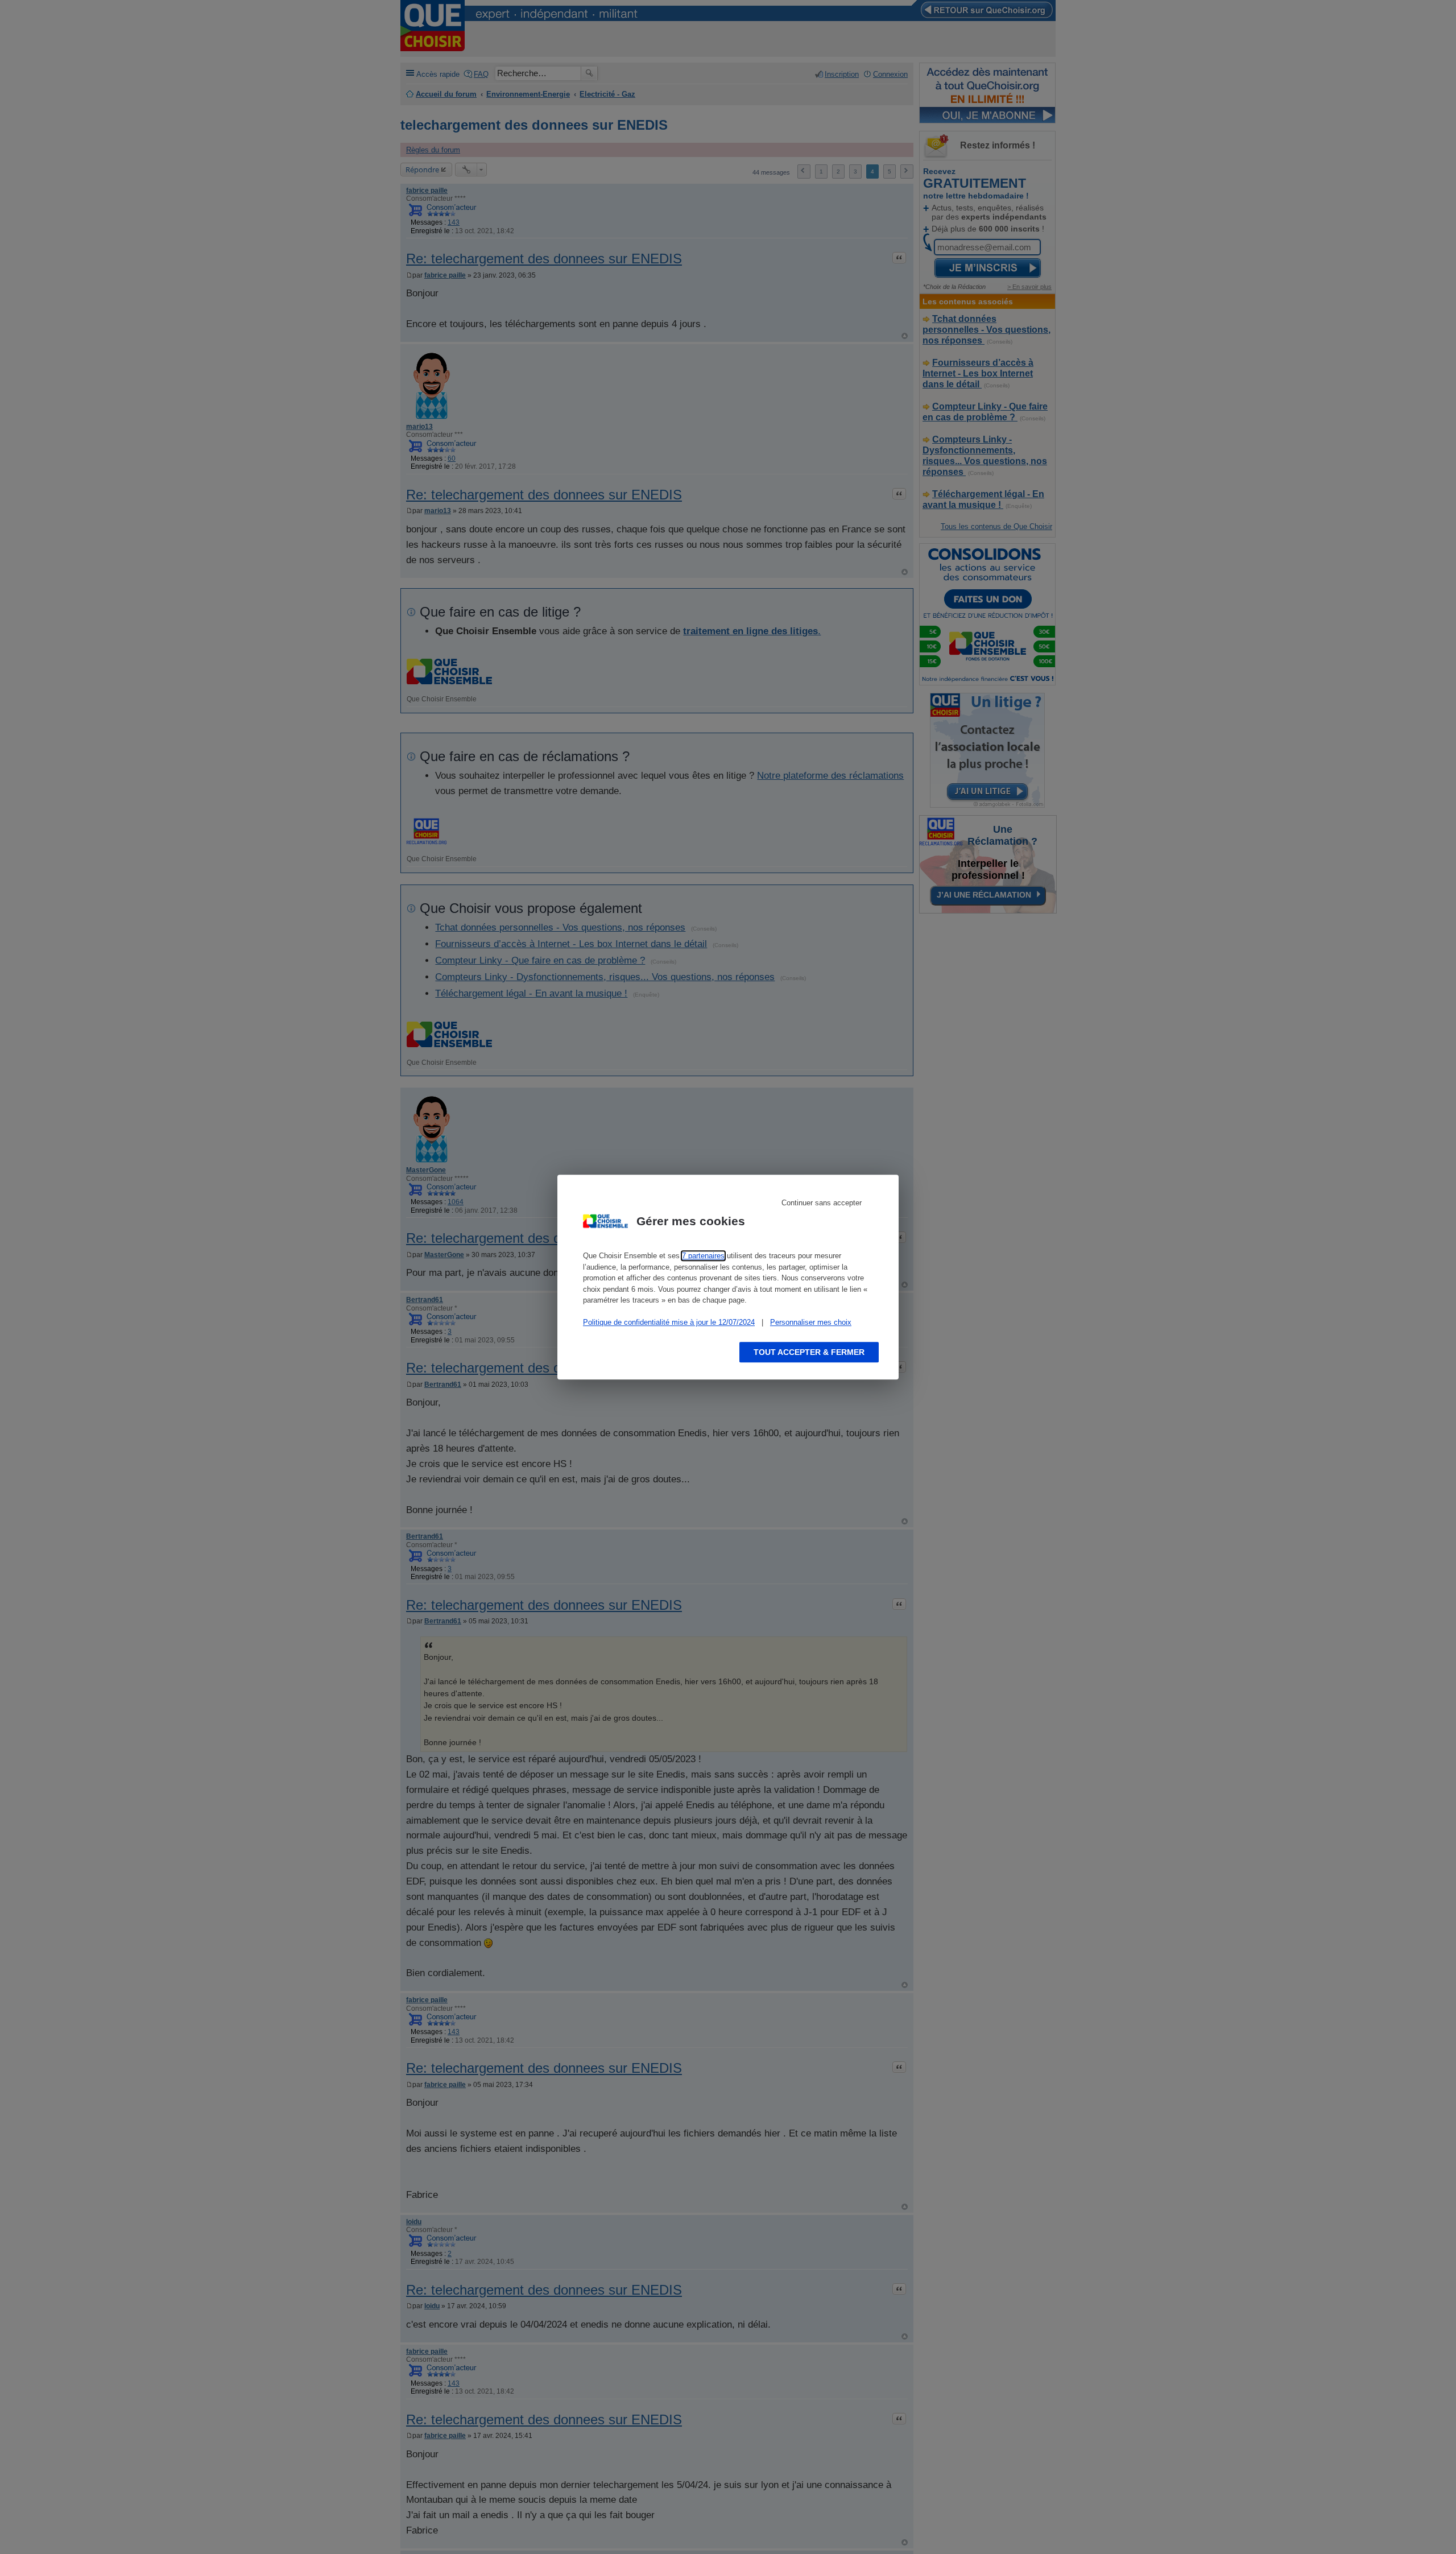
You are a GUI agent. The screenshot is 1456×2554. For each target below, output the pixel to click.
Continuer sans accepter (822, 1203)
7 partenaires (703, 1256)
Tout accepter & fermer (809, 1352)
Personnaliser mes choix (811, 1322)
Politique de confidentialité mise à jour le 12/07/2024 (669, 1322)
